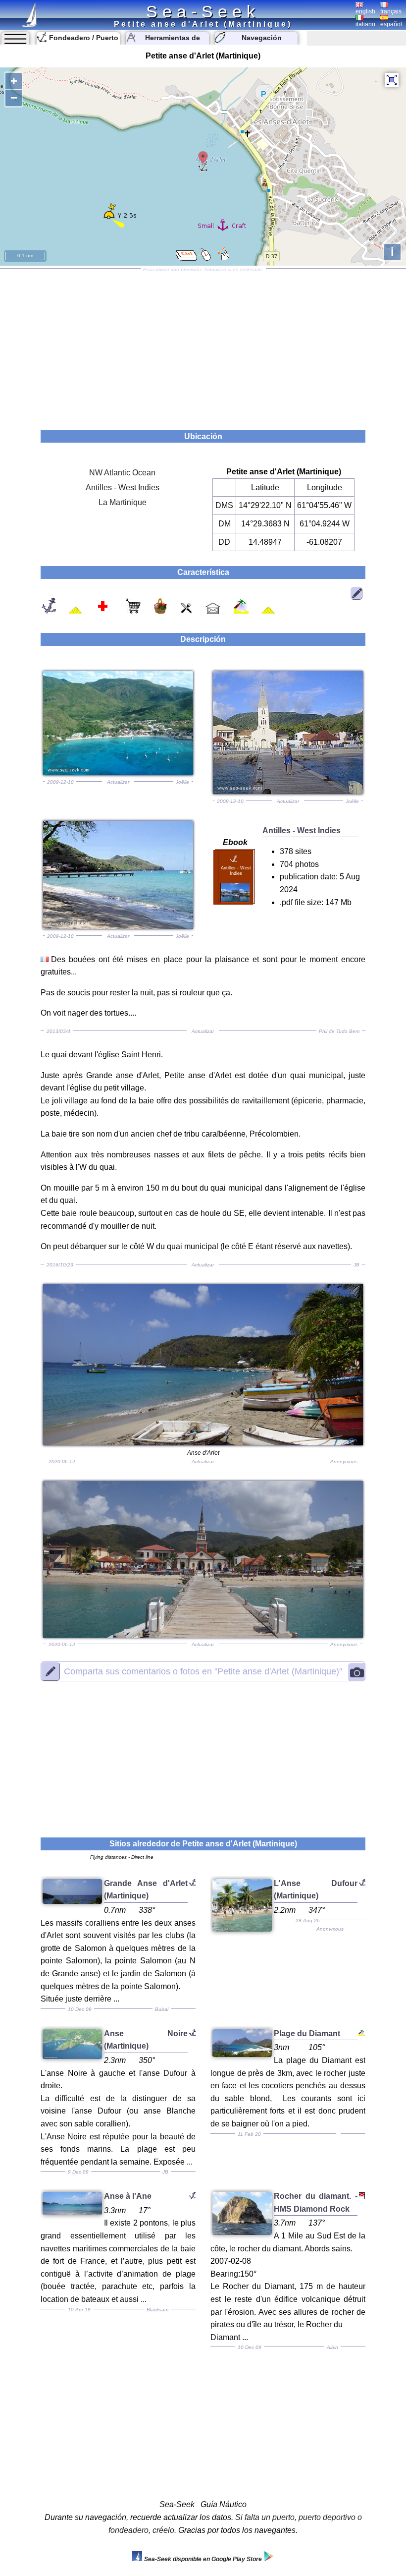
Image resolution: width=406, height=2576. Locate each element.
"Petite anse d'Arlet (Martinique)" (203, 1671)
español (391, 24)
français (391, 11)
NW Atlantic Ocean (122, 473)
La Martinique (123, 502)
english (365, 11)
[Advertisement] (203, 346)
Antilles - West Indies (123, 487)
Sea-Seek (203, 11)
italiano (365, 24)
